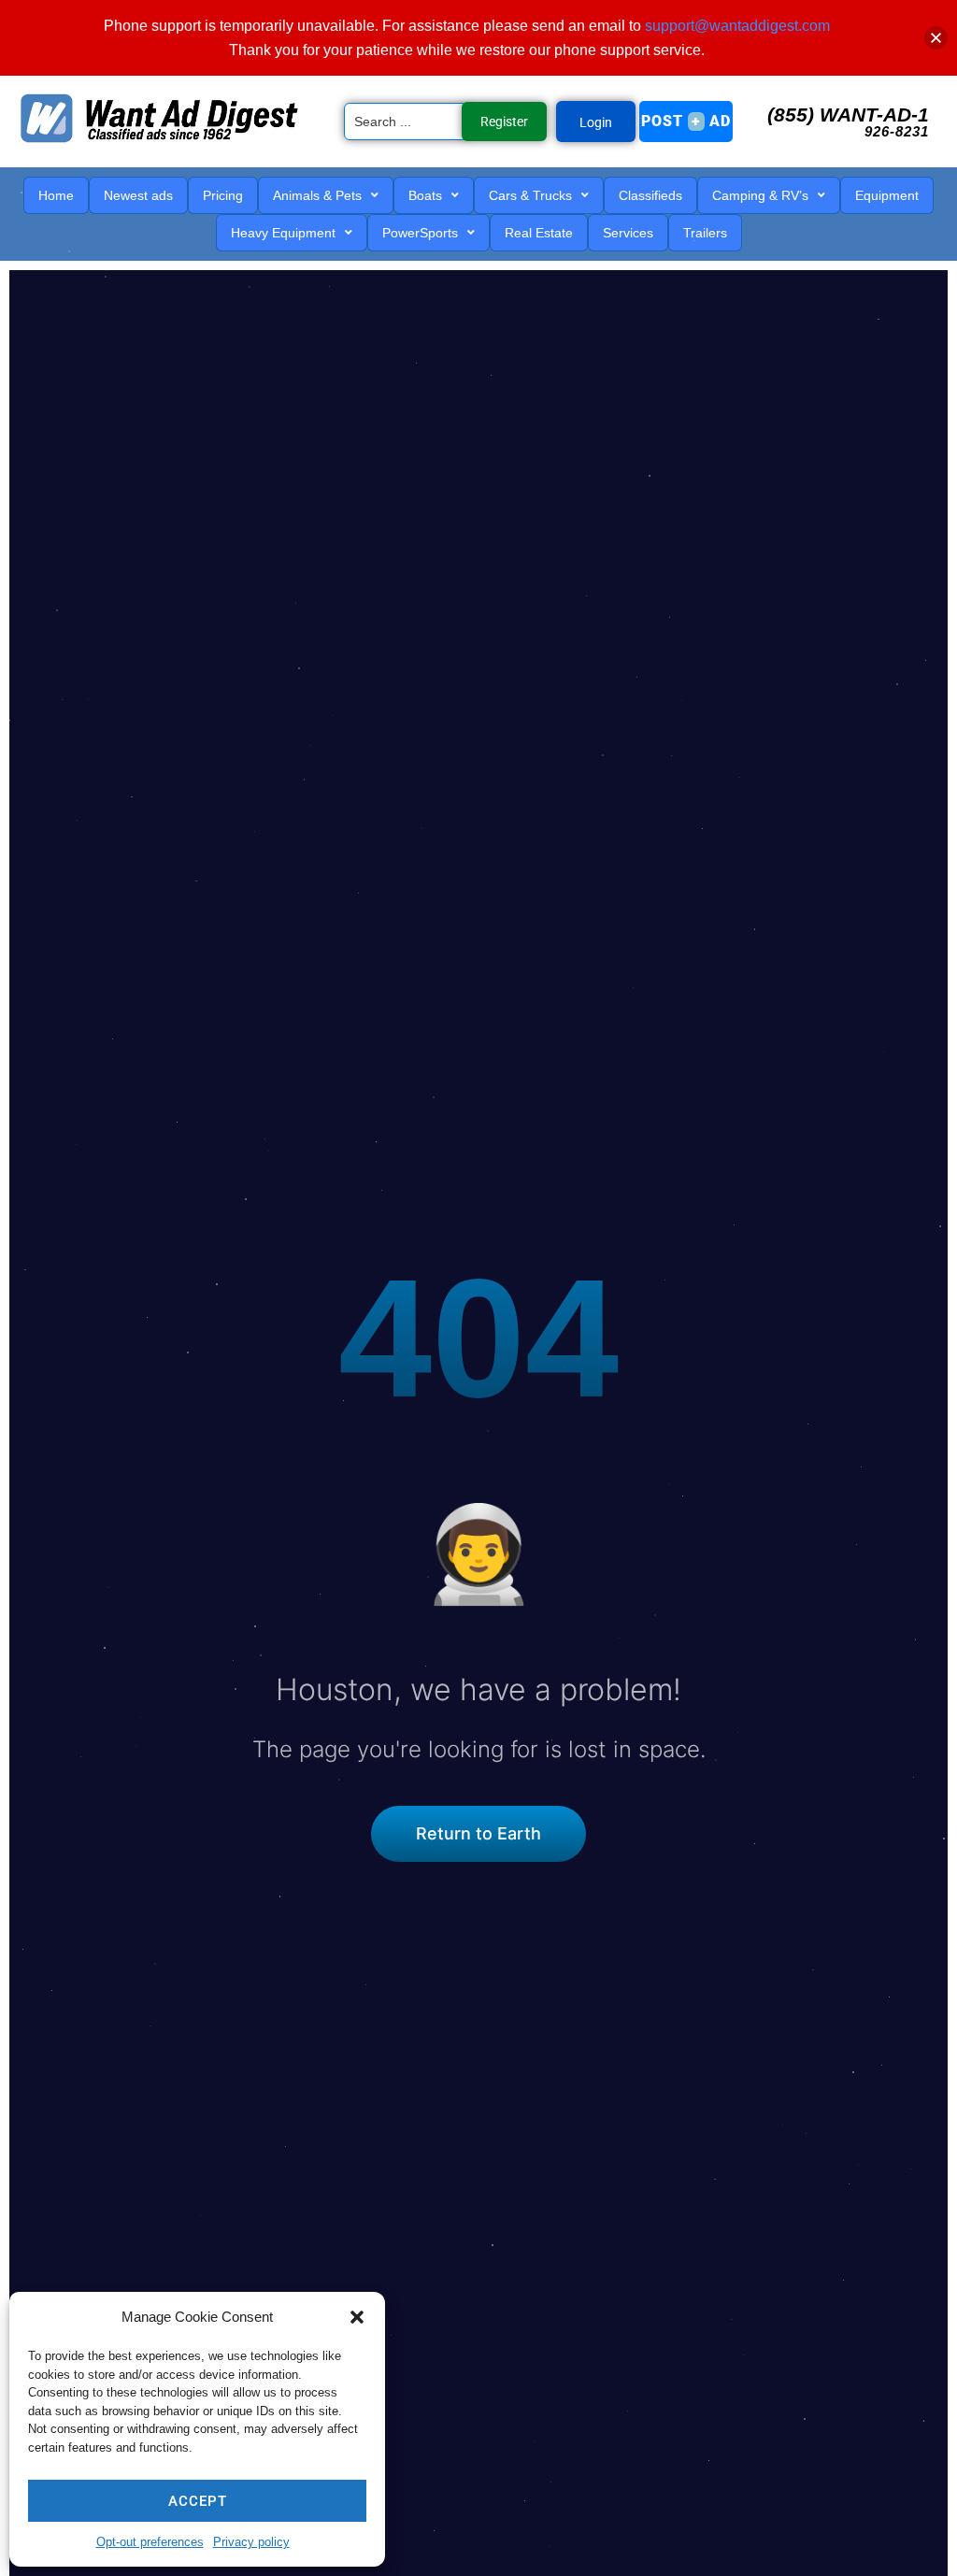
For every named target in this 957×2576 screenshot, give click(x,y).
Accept (198, 2501)
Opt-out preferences (150, 2542)
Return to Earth (478, 1833)
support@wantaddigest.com (737, 26)
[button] (357, 2317)
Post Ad (686, 121)
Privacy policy (251, 2542)
